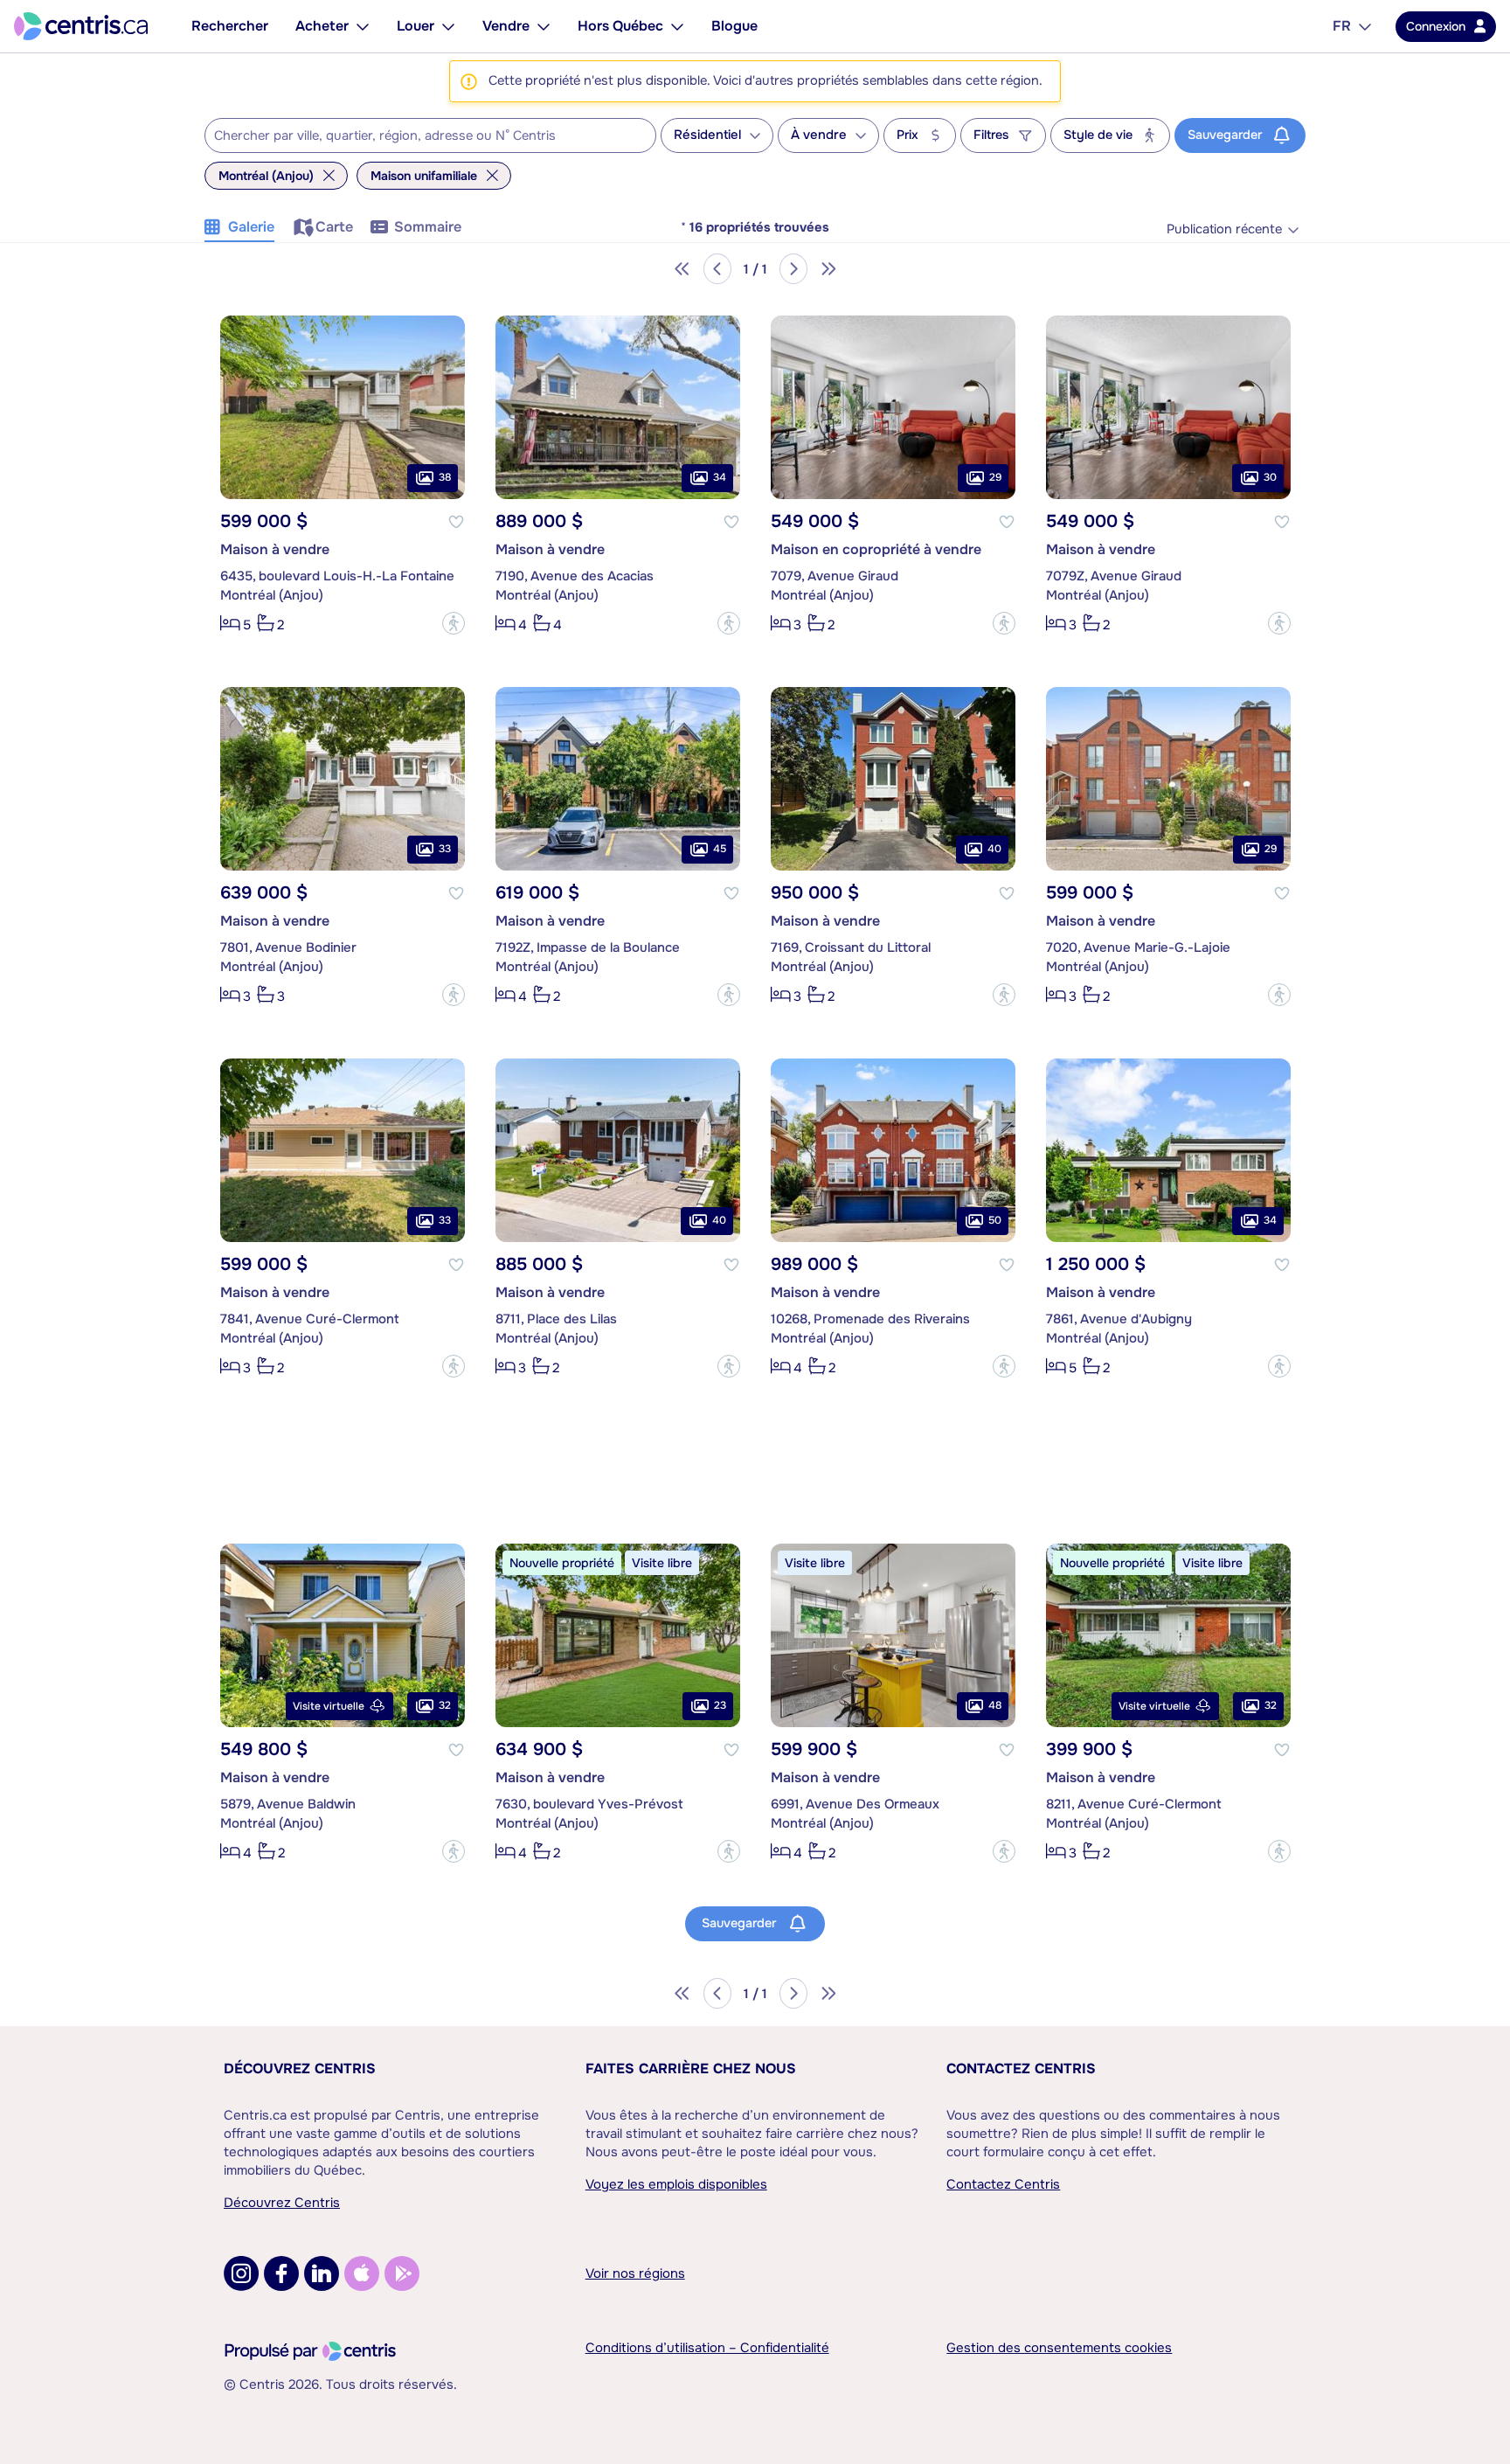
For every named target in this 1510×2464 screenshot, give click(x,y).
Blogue (734, 26)
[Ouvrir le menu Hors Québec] (677, 26)
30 (1270, 477)
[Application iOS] (362, 2273)
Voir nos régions (635, 2273)
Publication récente (1224, 229)
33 (445, 849)
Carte (334, 227)
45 (720, 849)
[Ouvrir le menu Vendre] (544, 26)
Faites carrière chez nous (691, 2068)
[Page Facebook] (281, 2273)
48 (995, 1705)
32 (445, 1705)
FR (1342, 26)
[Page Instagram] (241, 2273)
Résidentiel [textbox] (707, 135)
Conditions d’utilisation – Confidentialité (707, 2348)
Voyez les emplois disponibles (676, 2184)
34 (720, 477)
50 (995, 1220)
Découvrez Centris (300, 2068)
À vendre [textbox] (819, 135)
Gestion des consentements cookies (1059, 2348)
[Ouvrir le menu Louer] (448, 26)
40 (994, 849)
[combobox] (430, 135)
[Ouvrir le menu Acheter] (363, 26)
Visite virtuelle (329, 1706)
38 (445, 477)
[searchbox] (419, 136)
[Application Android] (402, 2273)
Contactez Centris (1021, 2068)
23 (720, 1705)
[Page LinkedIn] (322, 2273)
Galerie (251, 227)
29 (995, 477)
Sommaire (428, 227)
